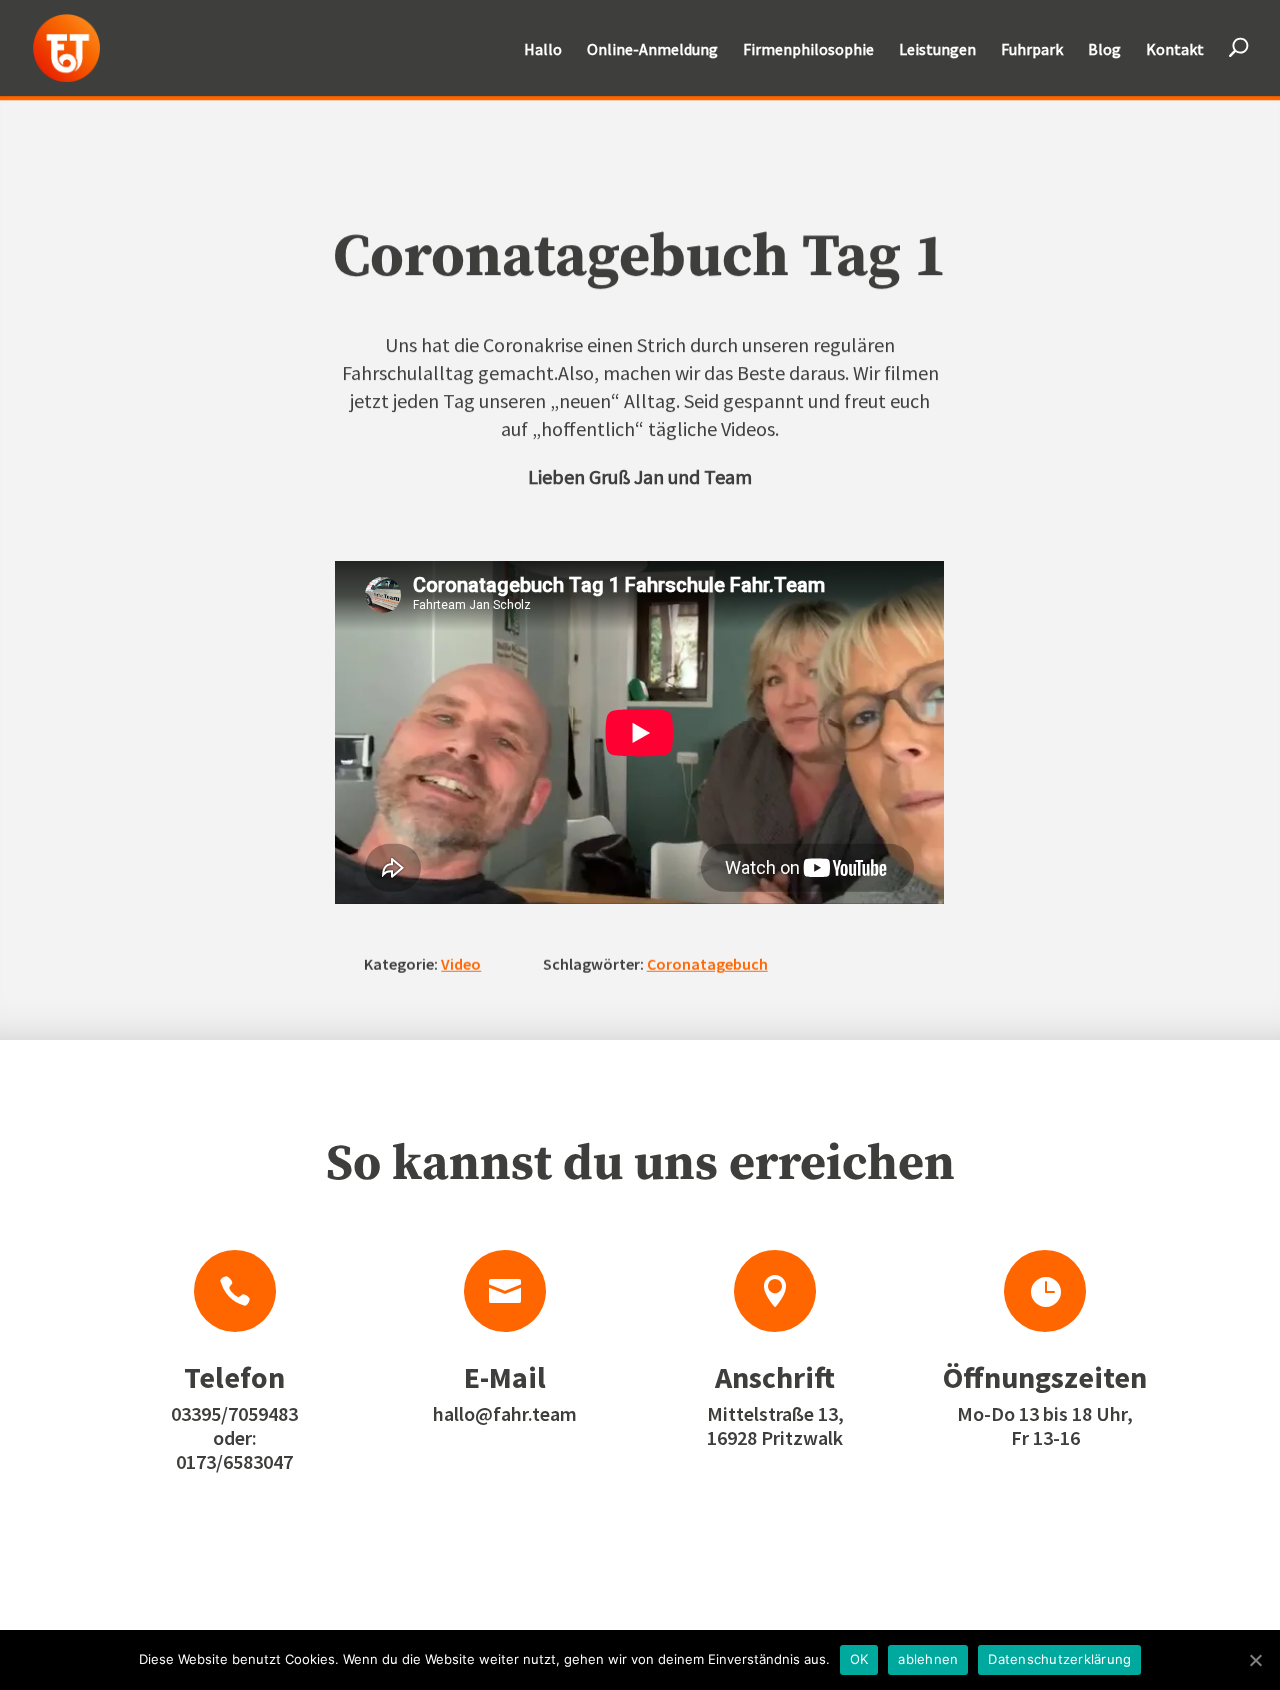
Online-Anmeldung (652, 50)
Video (461, 964)
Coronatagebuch (707, 964)
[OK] (1255, 1660)
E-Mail (505, 1377)
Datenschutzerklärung (1059, 1659)
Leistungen (937, 50)
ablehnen (928, 1659)
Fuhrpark (1032, 50)
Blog (1104, 50)
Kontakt (1175, 50)
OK (859, 1659)
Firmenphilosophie (808, 50)
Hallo (543, 50)
